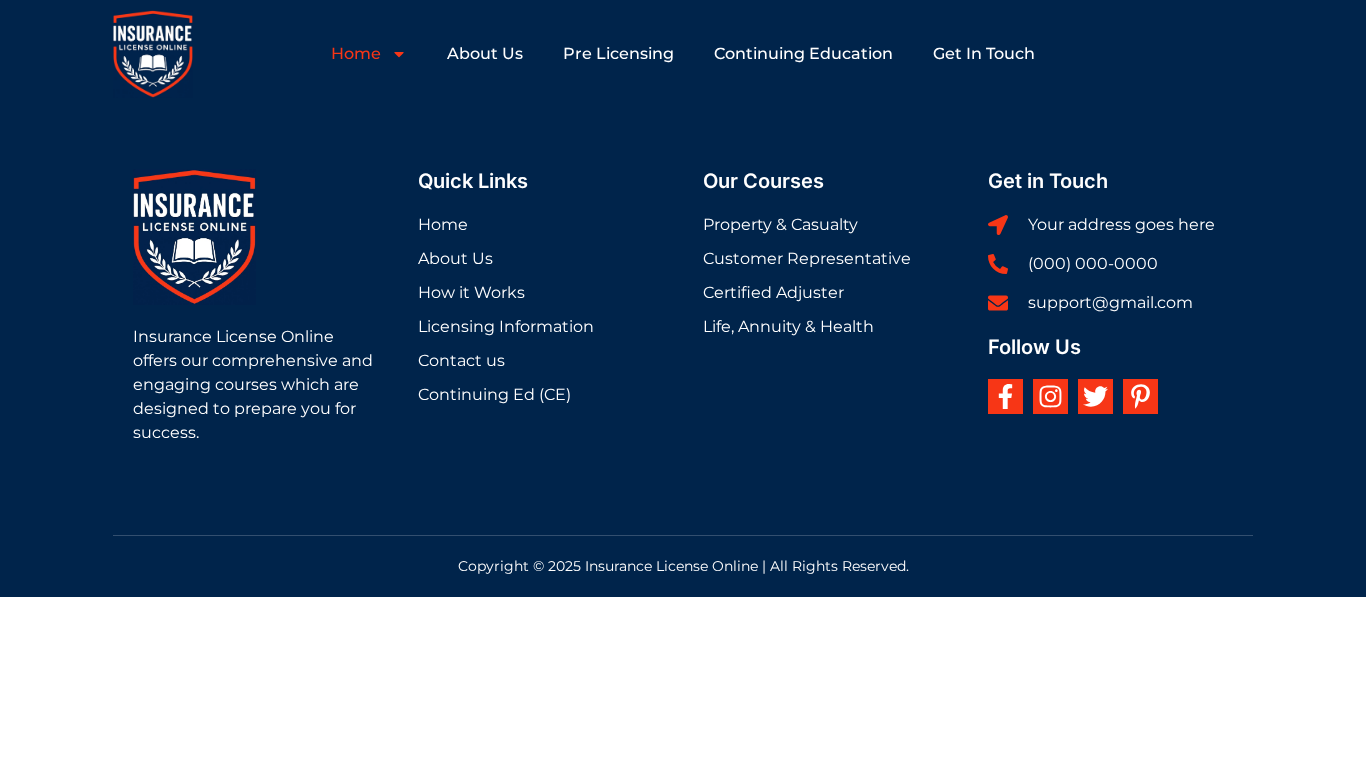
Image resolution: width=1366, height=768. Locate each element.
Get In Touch (984, 53)
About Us (485, 53)
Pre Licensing (618, 53)
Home (356, 53)
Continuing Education (803, 53)
